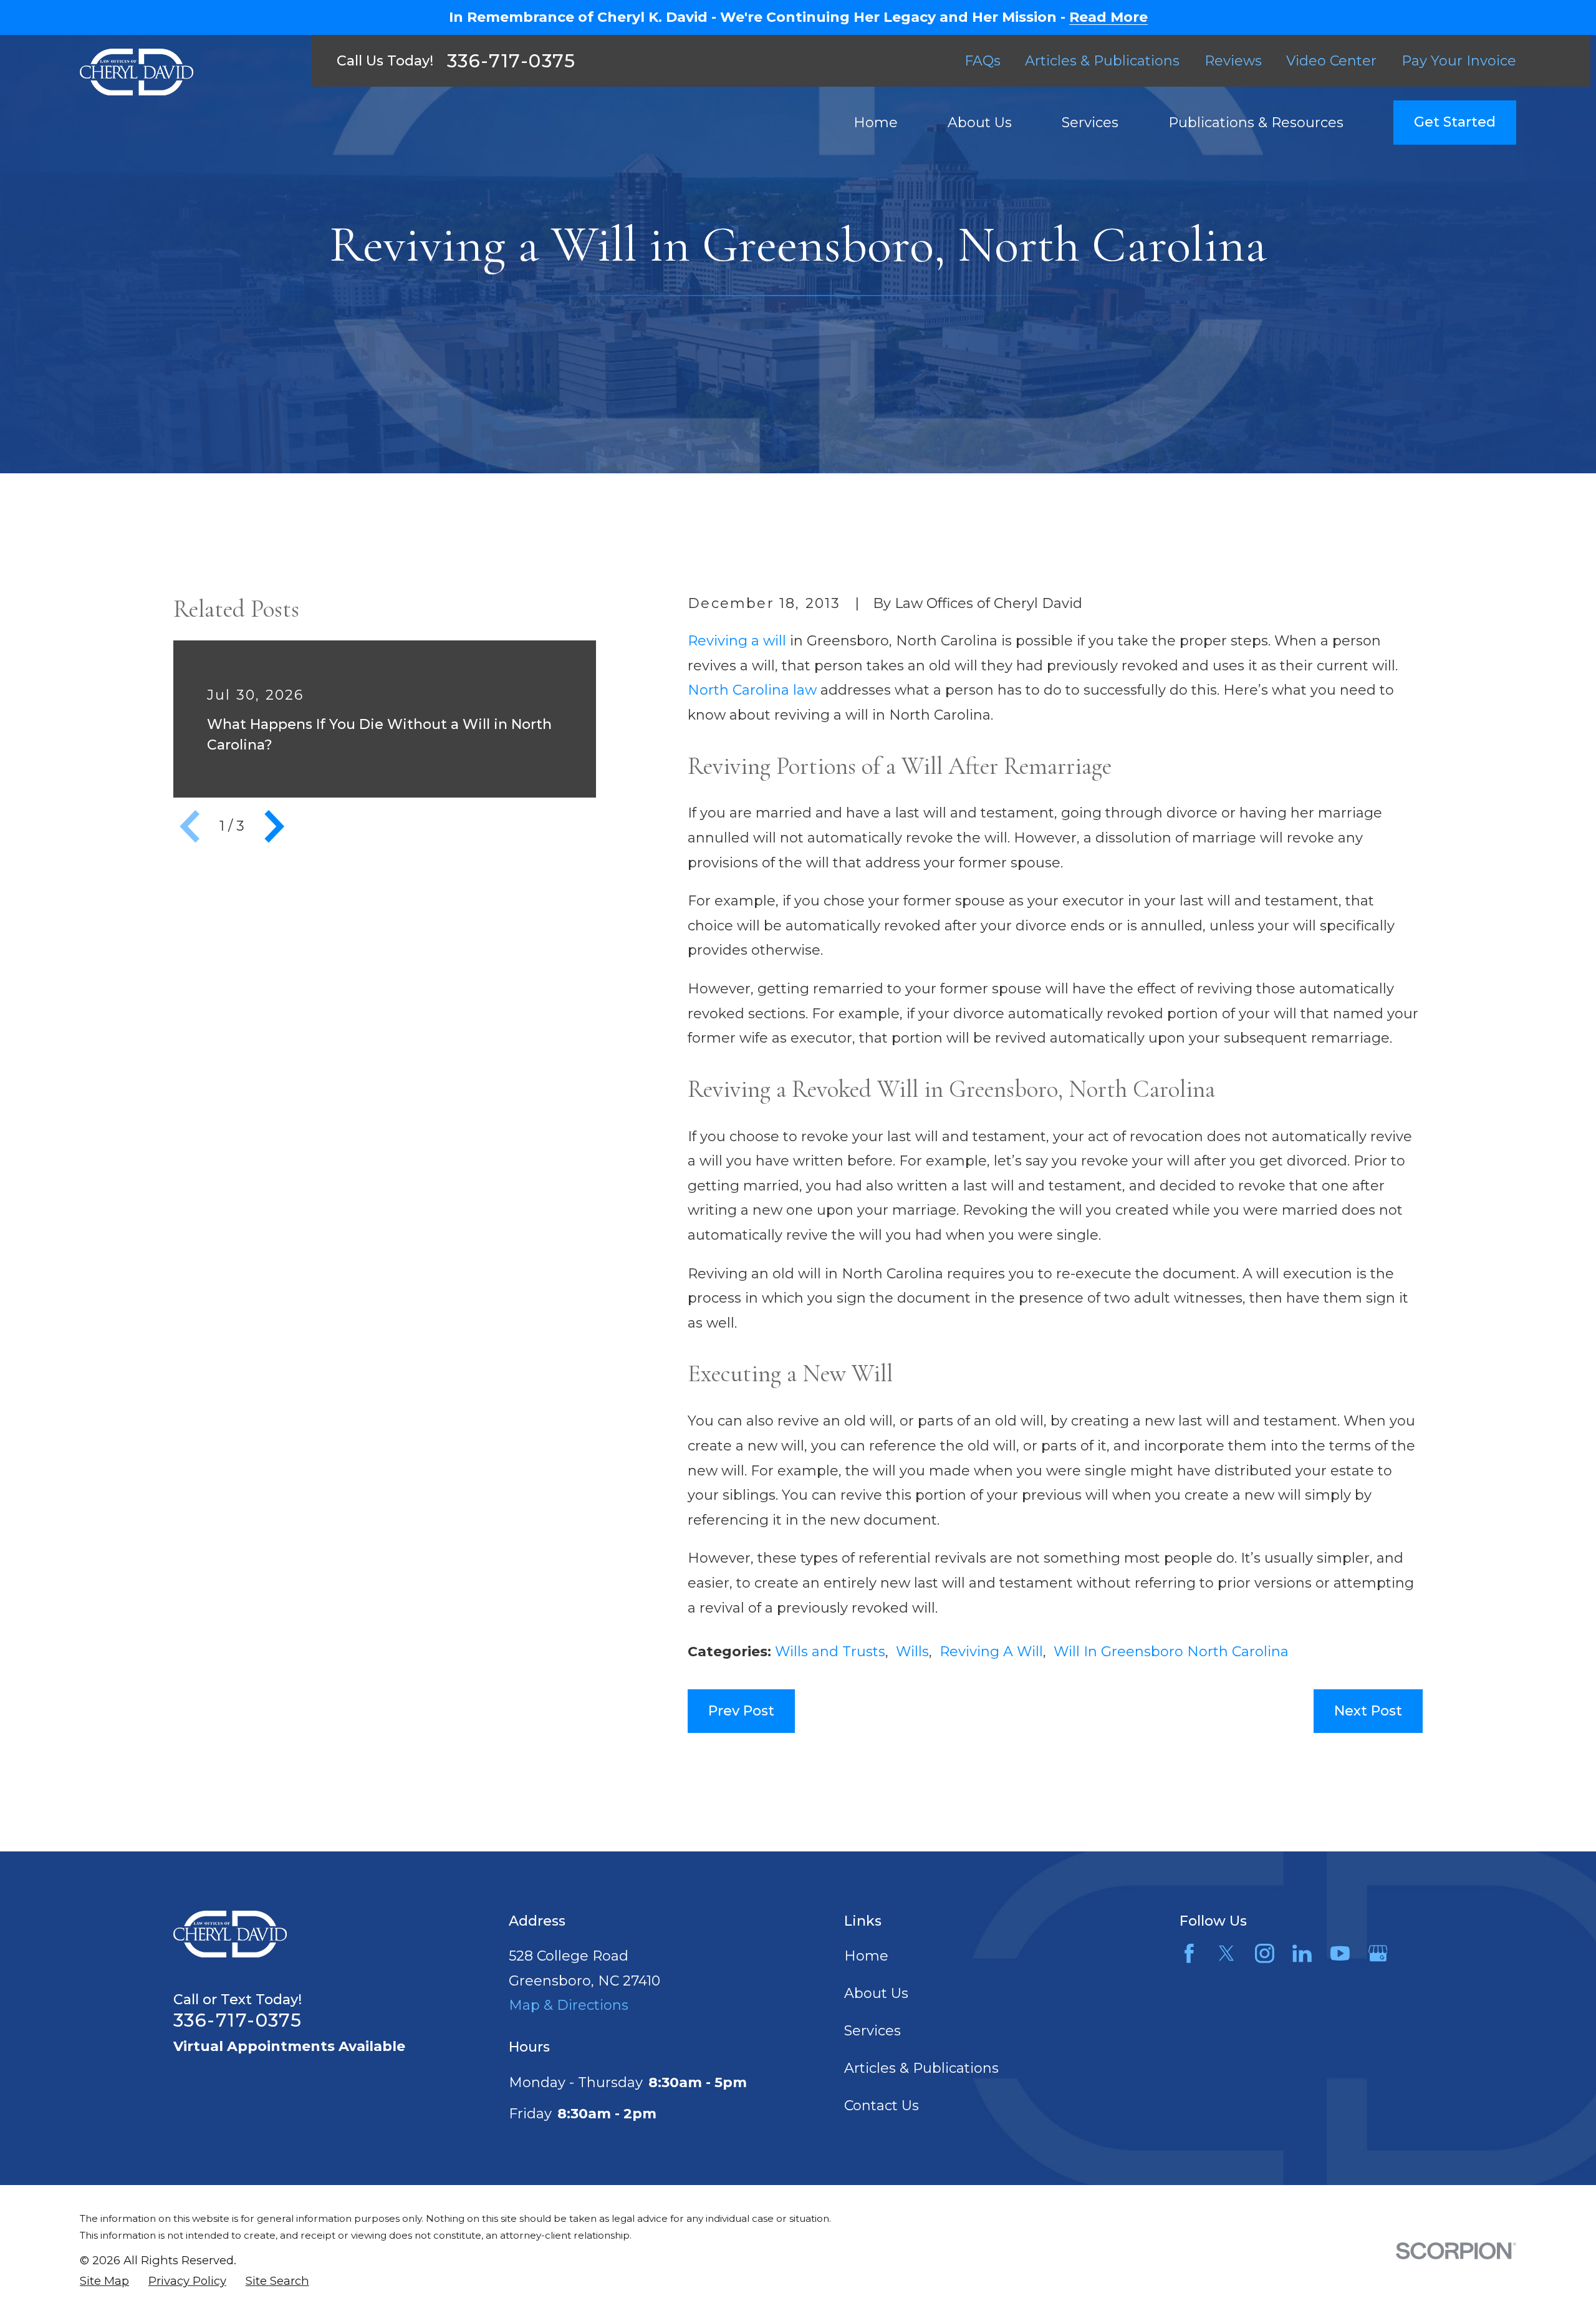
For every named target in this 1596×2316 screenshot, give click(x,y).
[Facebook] (1189, 1953)
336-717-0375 (512, 61)
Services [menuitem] (1090, 123)
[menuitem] (104, 2281)
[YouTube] (1340, 1953)
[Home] (137, 72)
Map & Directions (569, 2005)
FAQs (983, 61)
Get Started (1455, 122)
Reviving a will (737, 641)
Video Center (1331, 61)
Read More (1108, 17)
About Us (876, 1993)
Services (873, 2031)
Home (866, 1956)
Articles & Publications (1102, 61)
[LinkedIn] (1302, 1953)
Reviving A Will (991, 1652)
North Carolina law (752, 690)
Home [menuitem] (876, 123)
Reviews (1233, 61)
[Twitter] (1227, 1953)
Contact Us (882, 2106)
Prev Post (741, 1711)
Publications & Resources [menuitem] (1256, 123)
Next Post (1368, 1711)
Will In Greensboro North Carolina (1171, 1652)
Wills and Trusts (830, 1652)
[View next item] (274, 826)
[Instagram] (1265, 1953)
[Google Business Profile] (1378, 1953)
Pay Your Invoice (1459, 61)
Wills (912, 1652)
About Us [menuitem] (980, 123)
